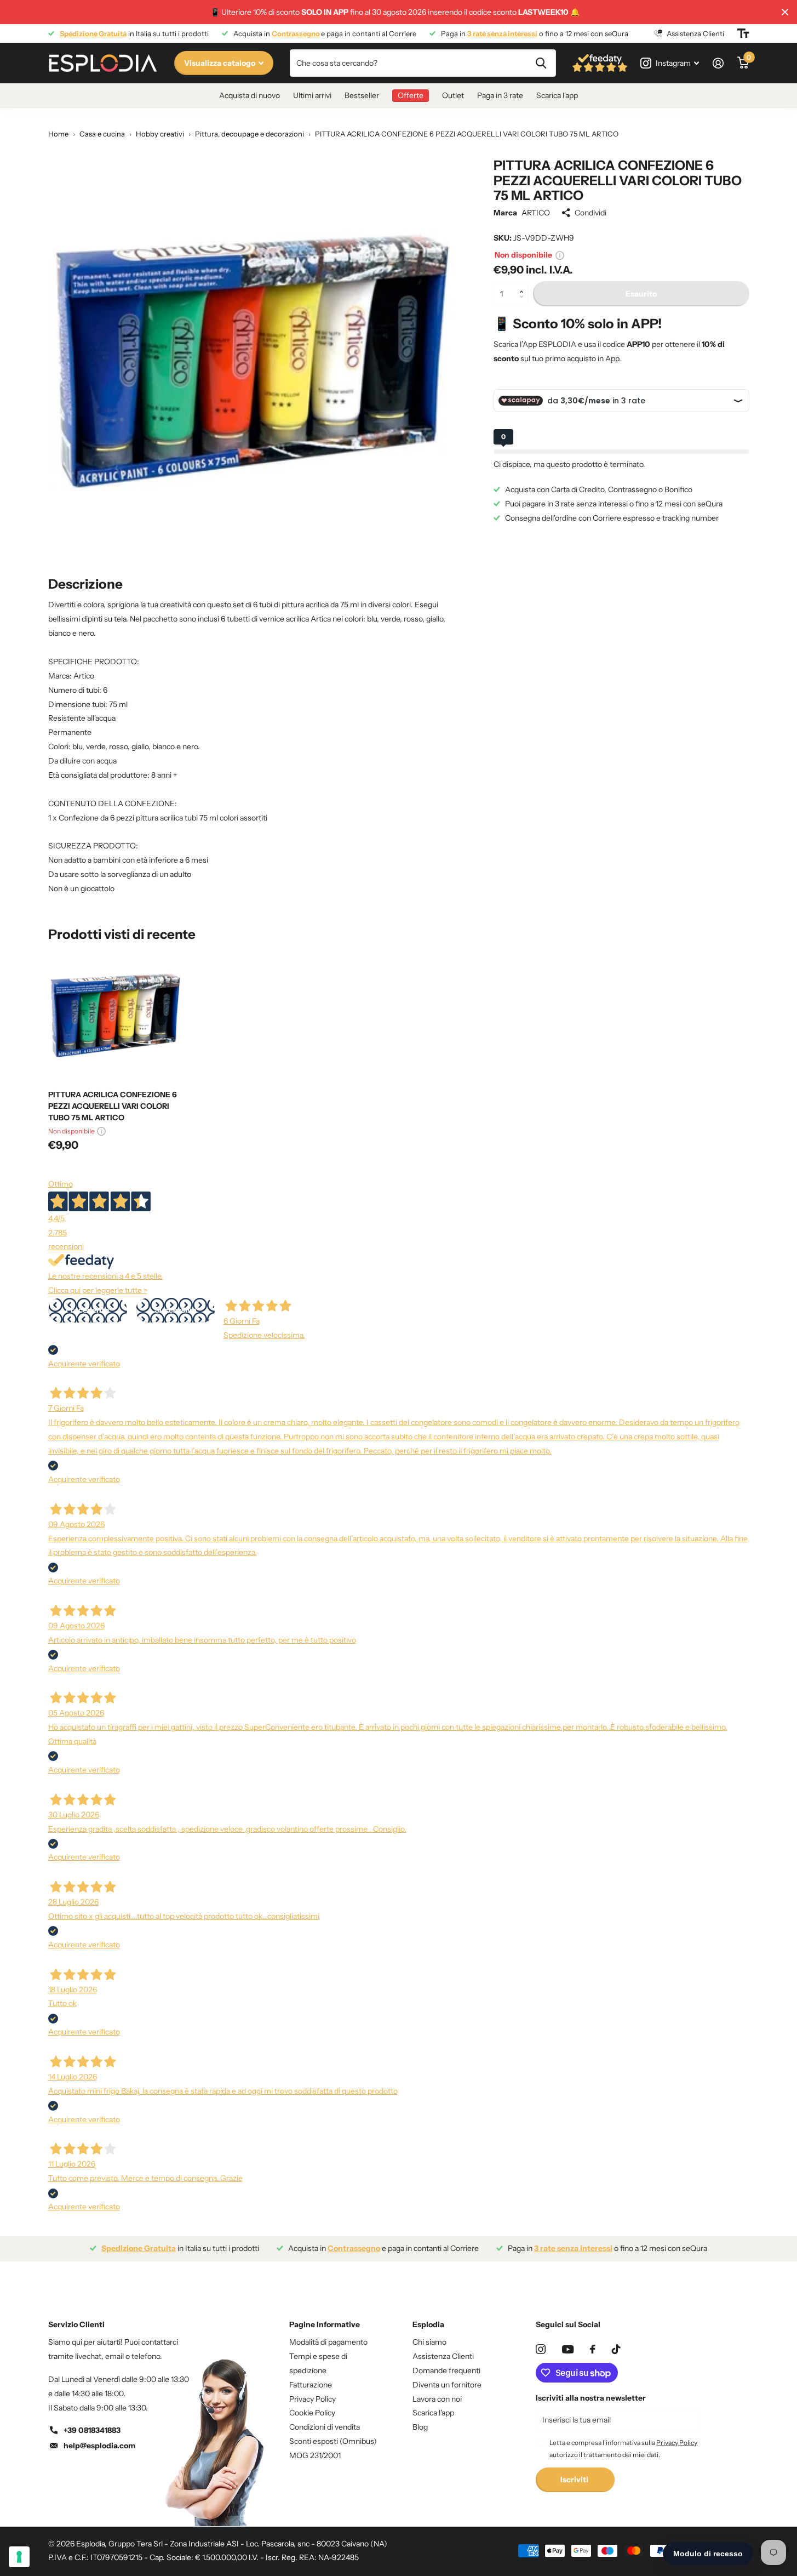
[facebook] (593, 2349)
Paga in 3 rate (500, 95)
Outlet (453, 95)
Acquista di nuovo (250, 95)
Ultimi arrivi (312, 95)
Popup (560, 254)
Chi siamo (429, 2342)
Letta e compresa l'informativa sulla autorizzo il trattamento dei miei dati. (623, 2449)
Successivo (175, 1310)
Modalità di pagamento (328, 2342)
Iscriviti (575, 2480)
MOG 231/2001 (315, 2455)
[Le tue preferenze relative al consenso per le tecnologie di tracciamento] (19, 2557)
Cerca (541, 63)
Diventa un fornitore (447, 2385)
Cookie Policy (312, 2413)
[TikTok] (616, 2349)
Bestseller (362, 95)
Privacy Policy (313, 2399)
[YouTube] (568, 2349)
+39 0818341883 (92, 2430)
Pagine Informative (325, 2324)
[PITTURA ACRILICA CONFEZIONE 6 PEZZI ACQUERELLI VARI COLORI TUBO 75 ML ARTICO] (115, 1015)
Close (785, 12)
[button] (524, 285)
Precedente (87, 1310)
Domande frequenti (446, 2370)
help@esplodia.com (99, 2446)
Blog (420, 2427)
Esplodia (428, 2324)
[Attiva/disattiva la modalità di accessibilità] (743, 33)
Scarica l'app (557, 95)
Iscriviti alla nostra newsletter (591, 2398)
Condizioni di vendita (325, 2427)
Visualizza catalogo (220, 63)
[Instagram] (541, 2349)
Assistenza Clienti (443, 2356)
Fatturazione (311, 2385)
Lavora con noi (437, 2399)
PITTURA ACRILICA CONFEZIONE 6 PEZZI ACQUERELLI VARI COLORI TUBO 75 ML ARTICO (113, 1106)
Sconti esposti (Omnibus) (333, 2441)
